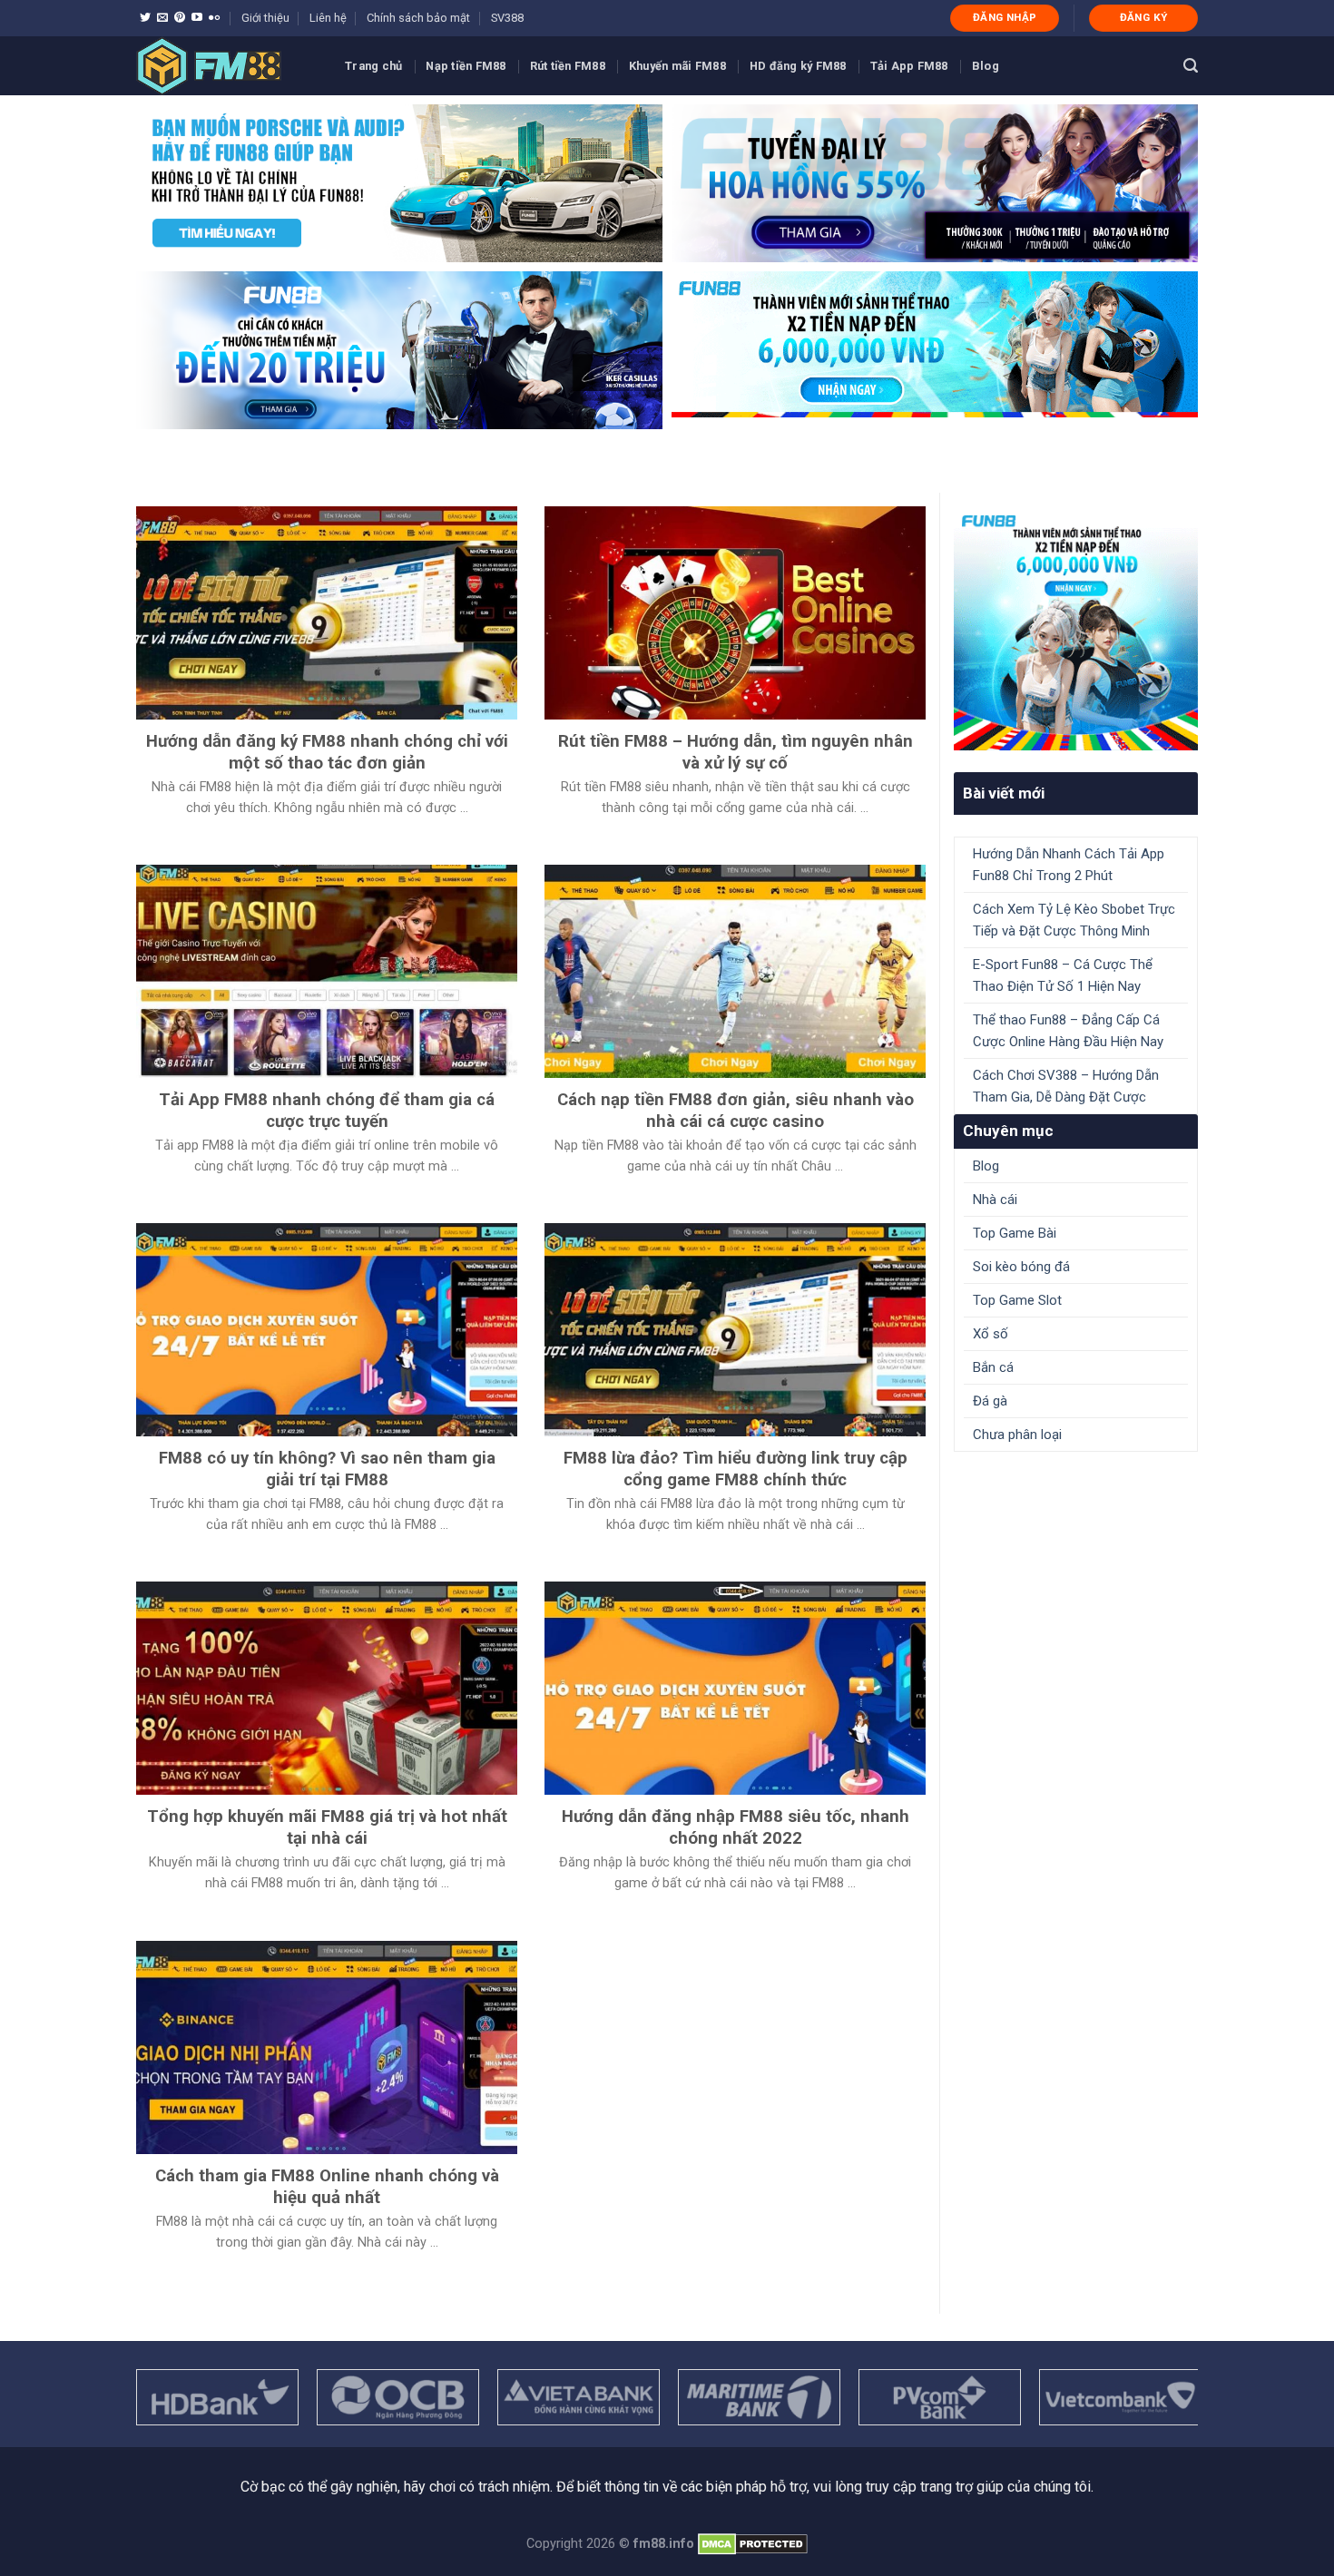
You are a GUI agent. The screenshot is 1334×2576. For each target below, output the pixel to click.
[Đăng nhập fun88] (935, 350)
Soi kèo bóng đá (1021, 1267)
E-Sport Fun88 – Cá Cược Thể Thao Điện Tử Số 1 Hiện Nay (1063, 975)
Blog (986, 66)
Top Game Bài (1015, 1233)
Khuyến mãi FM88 (677, 66)
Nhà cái (995, 1200)
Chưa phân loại (1017, 1435)
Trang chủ (373, 66)
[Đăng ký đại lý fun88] (399, 183)
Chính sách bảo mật (418, 18)
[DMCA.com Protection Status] (753, 2544)
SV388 (507, 18)
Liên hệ (328, 18)
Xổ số (991, 1334)
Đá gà (990, 1401)
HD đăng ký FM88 (798, 66)
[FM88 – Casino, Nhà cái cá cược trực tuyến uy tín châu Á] (227, 66)
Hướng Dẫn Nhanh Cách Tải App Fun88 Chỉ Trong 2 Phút (1069, 865)
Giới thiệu (265, 18)
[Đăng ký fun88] (1076, 628)
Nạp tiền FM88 (466, 66)
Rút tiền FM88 (568, 66)
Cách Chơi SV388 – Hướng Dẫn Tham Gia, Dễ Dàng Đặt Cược (1066, 1086)
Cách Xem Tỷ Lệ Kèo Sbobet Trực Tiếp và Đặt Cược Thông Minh (1074, 920)
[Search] (1191, 66)
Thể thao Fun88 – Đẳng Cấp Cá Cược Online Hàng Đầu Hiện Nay (1068, 1031)
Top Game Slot (1017, 1300)
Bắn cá (993, 1367)
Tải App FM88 (909, 66)
